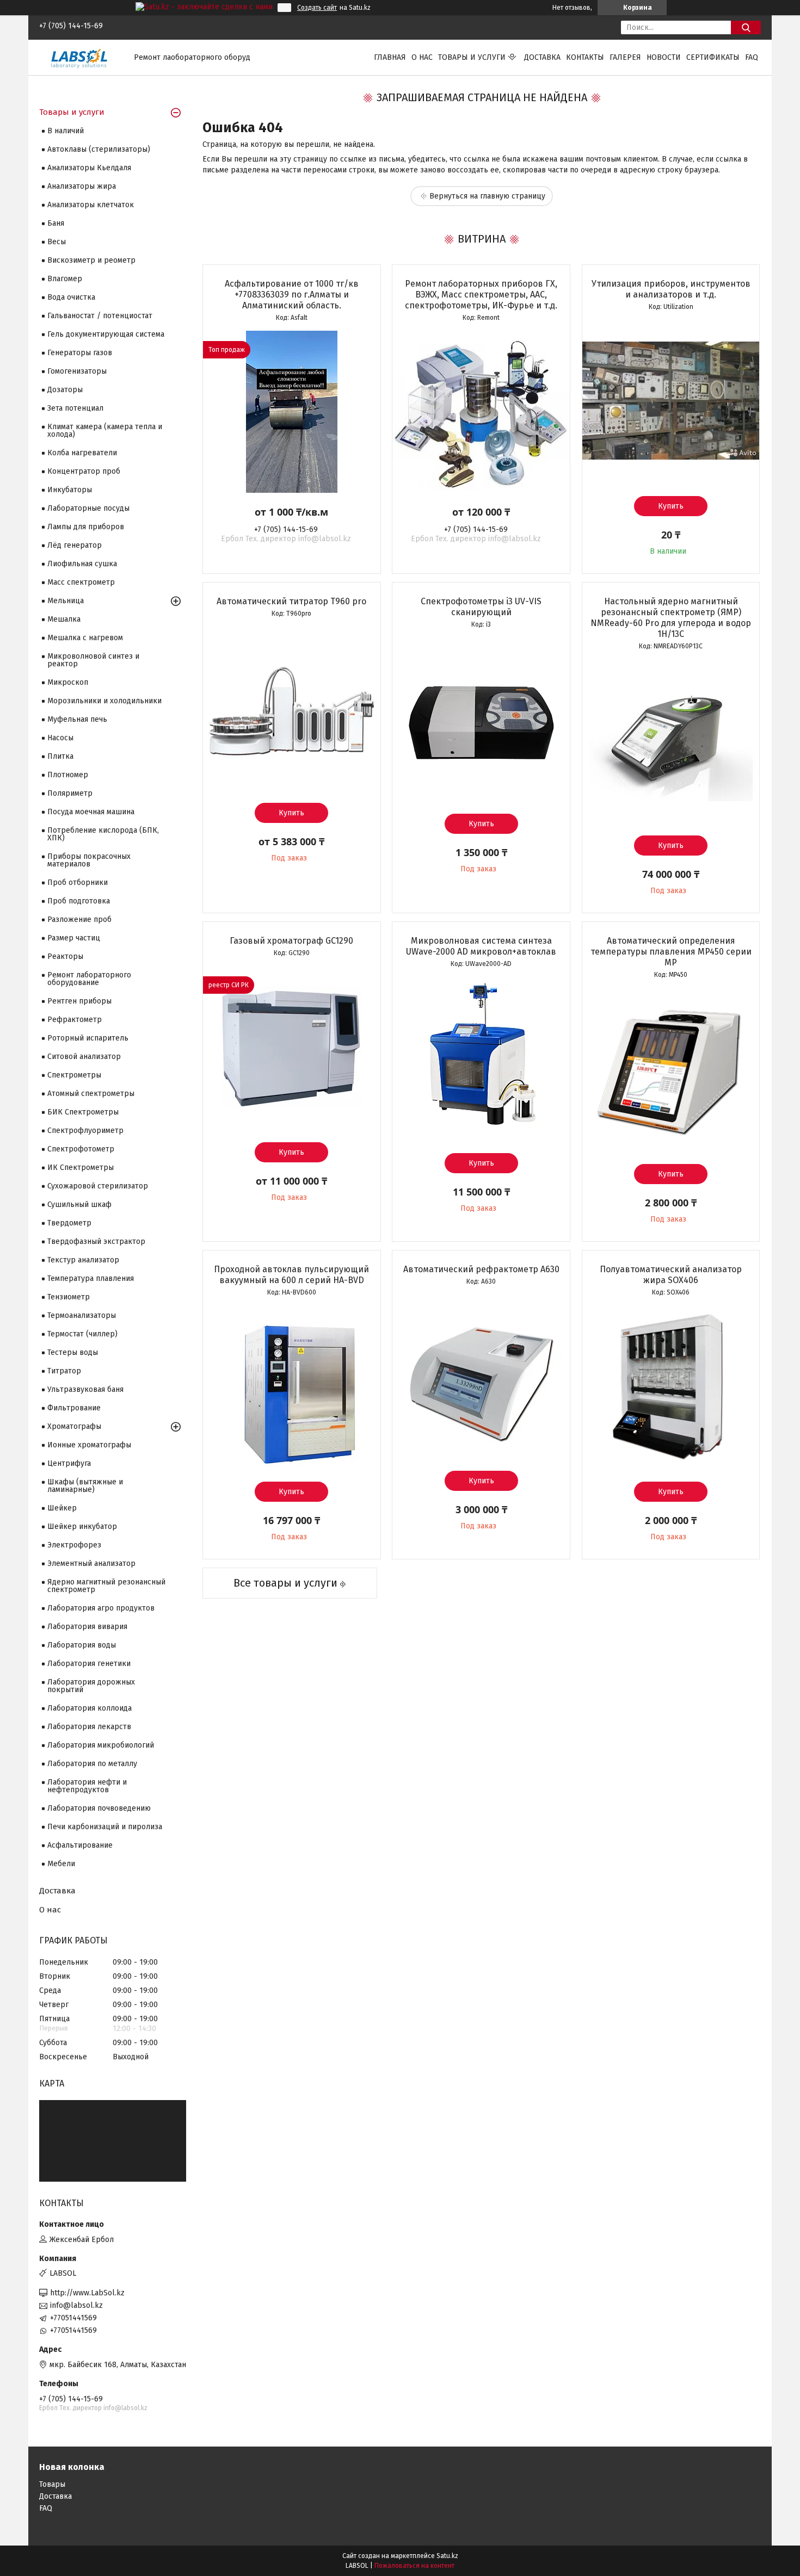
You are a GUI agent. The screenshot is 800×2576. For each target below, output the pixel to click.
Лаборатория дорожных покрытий (91, 1686)
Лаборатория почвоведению (99, 1808)
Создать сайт (317, 8)
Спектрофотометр (81, 1149)
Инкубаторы (70, 490)
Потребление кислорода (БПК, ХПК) (103, 834)
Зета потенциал (75, 408)
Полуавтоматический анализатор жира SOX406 (671, 1275)
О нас (422, 57)
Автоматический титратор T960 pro (291, 601)
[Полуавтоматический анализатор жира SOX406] (671, 1386)
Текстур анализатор (83, 1260)
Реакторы (65, 956)
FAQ (752, 57)
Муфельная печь (77, 719)
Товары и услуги (472, 57)
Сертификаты (713, 57)
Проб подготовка (79, 901)
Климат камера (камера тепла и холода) (105, 431)
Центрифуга (69, 1463)
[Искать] (746, 27)
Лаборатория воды (82, 1645)
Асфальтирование (80, 1845)
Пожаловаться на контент (414, 2566)
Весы (57, 242)
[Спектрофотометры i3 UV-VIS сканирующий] (481, 719)
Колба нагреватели (82, 453)
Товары (52, 2484)
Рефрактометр (75, 1020)
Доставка (542, 57)
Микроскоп (68, 682)
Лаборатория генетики (89, 1664)
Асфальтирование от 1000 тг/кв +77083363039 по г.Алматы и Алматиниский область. (292, 295)
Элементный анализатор (91, 1563)
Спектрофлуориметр (85, 1131)
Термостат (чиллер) (82, 1334)
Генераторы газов (80, 353)
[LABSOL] (80, 57)
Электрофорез (74, 1545)
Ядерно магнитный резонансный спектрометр (106, 1586)
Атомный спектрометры (91, 1094)
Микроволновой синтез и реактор (93, 660)
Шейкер (62, 1508)
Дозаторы (65, 390)
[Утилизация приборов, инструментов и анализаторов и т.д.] (671, 401)
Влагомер (65, 279)
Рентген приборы (79, 1001)
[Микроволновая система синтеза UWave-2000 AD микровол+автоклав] (481, 1058)
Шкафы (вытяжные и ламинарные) (85, 1486)
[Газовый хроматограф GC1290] (292, 1047)
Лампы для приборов (86, 527)
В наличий (66, 131)
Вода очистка (71, 297)
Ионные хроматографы (89, 1445)
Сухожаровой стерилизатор (98, 1186)
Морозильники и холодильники (104, 701)
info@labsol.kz (76, 2305)
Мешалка (64, 619)
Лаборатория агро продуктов (101, 1608)
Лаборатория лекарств (89, 1727)
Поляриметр (70, 793)
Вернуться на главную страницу (487, 196)
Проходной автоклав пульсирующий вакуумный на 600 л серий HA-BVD (291, 1275)
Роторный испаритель (88, 1038)
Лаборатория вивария (87, 1627)
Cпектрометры (74, 1075)
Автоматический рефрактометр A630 (481, 1269)
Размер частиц (74, 938)
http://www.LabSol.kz (87, 2293)
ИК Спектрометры (81, 1168)
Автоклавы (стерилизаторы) (99, 149)
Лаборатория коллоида (90, 1708)
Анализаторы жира (82, 186)
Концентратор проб (84, 471)
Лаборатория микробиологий (101, 1745)
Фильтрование (74, 1408)
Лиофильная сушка (82, 564)
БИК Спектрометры (83, 1112)
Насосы (60, 738)
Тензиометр (69, 1297)
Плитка (60, 756)
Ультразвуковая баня (85, 1389)
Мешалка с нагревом (85, 638)
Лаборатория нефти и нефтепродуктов (87, 1786)
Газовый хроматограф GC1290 (291, 941)
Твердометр (69, 1223)
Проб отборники (78, 883)
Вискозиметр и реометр (91, 260)
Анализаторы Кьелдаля (89, 168)
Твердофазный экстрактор (96, 1241)
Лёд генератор (75, 545)
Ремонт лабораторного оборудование (89, 979)
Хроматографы (74, 1426)
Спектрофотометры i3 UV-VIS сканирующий (481, 607)
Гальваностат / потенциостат (100, 316)
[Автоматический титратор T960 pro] (292, 708)
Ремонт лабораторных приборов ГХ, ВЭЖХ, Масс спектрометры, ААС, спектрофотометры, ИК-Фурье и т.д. (481, 295)
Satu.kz (447, 2556)
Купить (671, 506)
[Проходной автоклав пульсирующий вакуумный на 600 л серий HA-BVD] (292, 1386)
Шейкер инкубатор (82, 1527)
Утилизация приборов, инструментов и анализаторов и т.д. (671, 289)
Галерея (625, 57)
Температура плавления (91, 1278)
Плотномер (68, 775)
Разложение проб (79, 919)
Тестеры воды (73, 1352)
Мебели (61, 1864)
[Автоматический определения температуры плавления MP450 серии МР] (671, 1069)
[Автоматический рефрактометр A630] (481, 1376)
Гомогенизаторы (77, 371)
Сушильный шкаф (79, 1205)
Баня (56, 223)
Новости (664, 57)
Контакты (585, 57)
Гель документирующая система (106, 334)
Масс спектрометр (81, 582)
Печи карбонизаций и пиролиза (105, 1827)
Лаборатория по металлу (92, 1764)
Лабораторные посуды (88, 508)
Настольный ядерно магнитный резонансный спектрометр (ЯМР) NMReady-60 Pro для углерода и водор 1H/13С (671, 618)
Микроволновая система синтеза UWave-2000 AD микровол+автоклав (481, 946)
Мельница (66, 601)
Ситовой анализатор (84, 1057)
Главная (390, 57)
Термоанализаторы (82, 1315)
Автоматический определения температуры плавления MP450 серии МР (671, 952)
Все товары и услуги (285, 1583)
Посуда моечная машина (91, 812)
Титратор (64, 1371)
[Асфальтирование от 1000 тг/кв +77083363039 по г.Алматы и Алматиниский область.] (292, 412)
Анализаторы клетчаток (91, 205)
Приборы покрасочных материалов (89, 860)
